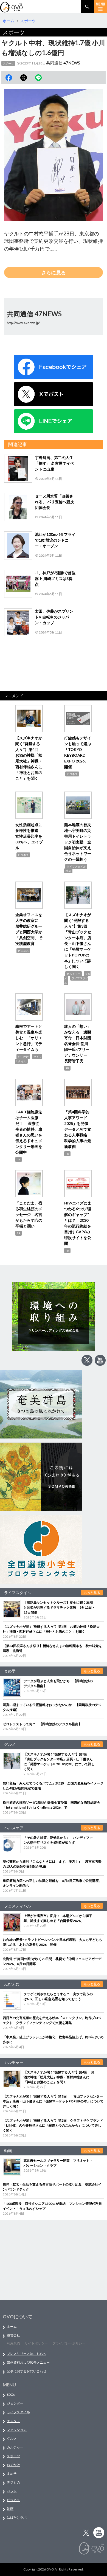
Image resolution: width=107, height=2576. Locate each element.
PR (67, 1068)
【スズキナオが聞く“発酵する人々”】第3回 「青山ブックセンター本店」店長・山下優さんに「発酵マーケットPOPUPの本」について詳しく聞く (53, 2101)
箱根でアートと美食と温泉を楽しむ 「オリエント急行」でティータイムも (29, 1038)
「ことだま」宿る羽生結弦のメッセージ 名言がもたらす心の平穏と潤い (29, 1214)
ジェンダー (15, 2403)
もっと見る (92, 1593)
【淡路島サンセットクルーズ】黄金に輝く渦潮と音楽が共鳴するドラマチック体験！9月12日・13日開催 (59, 1607)
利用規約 (13, 2343)
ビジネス (72, 774)
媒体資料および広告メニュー (28, 2362)
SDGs (11, 2395)
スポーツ (8, 63)
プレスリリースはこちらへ (27, 2354)
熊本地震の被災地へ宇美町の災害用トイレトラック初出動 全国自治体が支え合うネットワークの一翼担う (78, 842)
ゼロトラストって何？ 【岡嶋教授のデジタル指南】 (42, 1724)
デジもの (13, 2482)
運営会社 (13, 2335)
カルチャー (74, 974)
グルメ (12, 2438)
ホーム (12, 2326)
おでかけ (23, 1057)
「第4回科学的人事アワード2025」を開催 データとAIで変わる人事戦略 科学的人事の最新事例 (78, 1129)
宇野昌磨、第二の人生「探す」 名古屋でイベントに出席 (54, 463)
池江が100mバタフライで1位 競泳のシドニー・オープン (55, 540)
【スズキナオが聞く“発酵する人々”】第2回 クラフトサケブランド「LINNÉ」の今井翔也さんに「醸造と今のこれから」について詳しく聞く (53, 2125)
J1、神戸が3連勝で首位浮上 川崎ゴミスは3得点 (55, 578)
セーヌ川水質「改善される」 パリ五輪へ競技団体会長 (54, 502)
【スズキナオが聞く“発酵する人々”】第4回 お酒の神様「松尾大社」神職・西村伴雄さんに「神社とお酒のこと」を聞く (59, 2077)
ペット (12, 2491)
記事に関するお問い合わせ (27, 2371)
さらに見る (54, 272)
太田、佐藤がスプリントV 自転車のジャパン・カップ (54, 617)
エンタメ (13, 2421)
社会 (68, 871)
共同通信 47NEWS (63, 63)
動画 (10, 2509)
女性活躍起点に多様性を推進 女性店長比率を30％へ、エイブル (29, 836)
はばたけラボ (17, 2517)
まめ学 (12, 2474)
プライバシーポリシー (69, 2343)
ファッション (17, 2430)
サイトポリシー (36, 2343)
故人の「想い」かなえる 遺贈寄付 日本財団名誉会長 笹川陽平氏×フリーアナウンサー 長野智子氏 (78, 1044)
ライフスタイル (76, 866)
